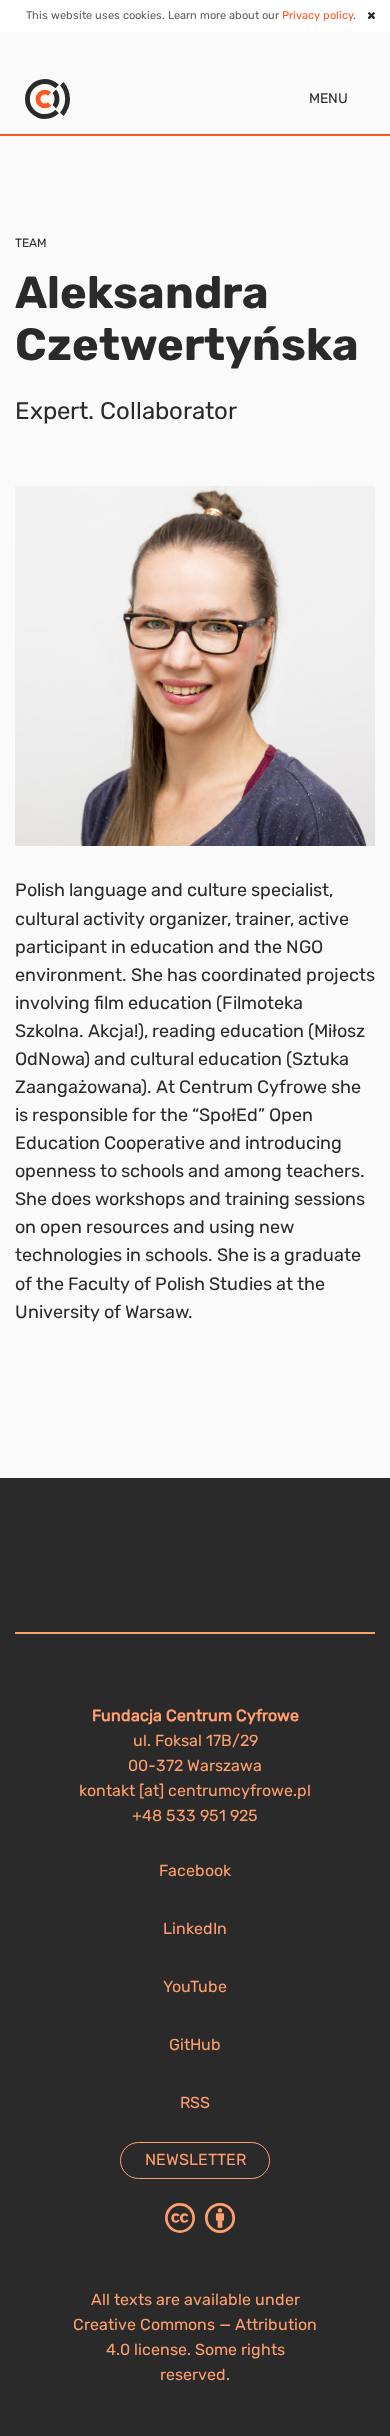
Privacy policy (317, 15)
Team (31, 243)
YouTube (195, 1986)
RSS (195, 2102)
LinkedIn (195, 1928)
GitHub (195, 2044)
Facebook (195, 1870)
